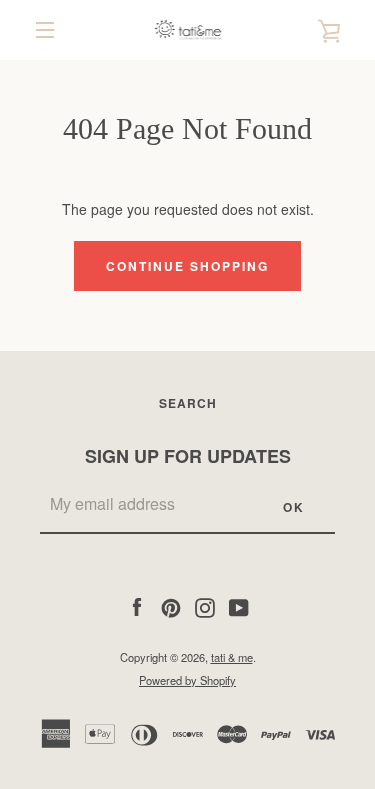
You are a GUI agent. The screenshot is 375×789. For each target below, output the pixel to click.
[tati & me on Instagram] (205, 605)
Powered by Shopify (187, 680)
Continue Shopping (187, 266)
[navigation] (45, 30)
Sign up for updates (188, 456)
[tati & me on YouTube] (239, 605)
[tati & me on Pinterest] (171, 605)
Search (188, 403)
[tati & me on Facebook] (137, 605)
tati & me (232, 657)
